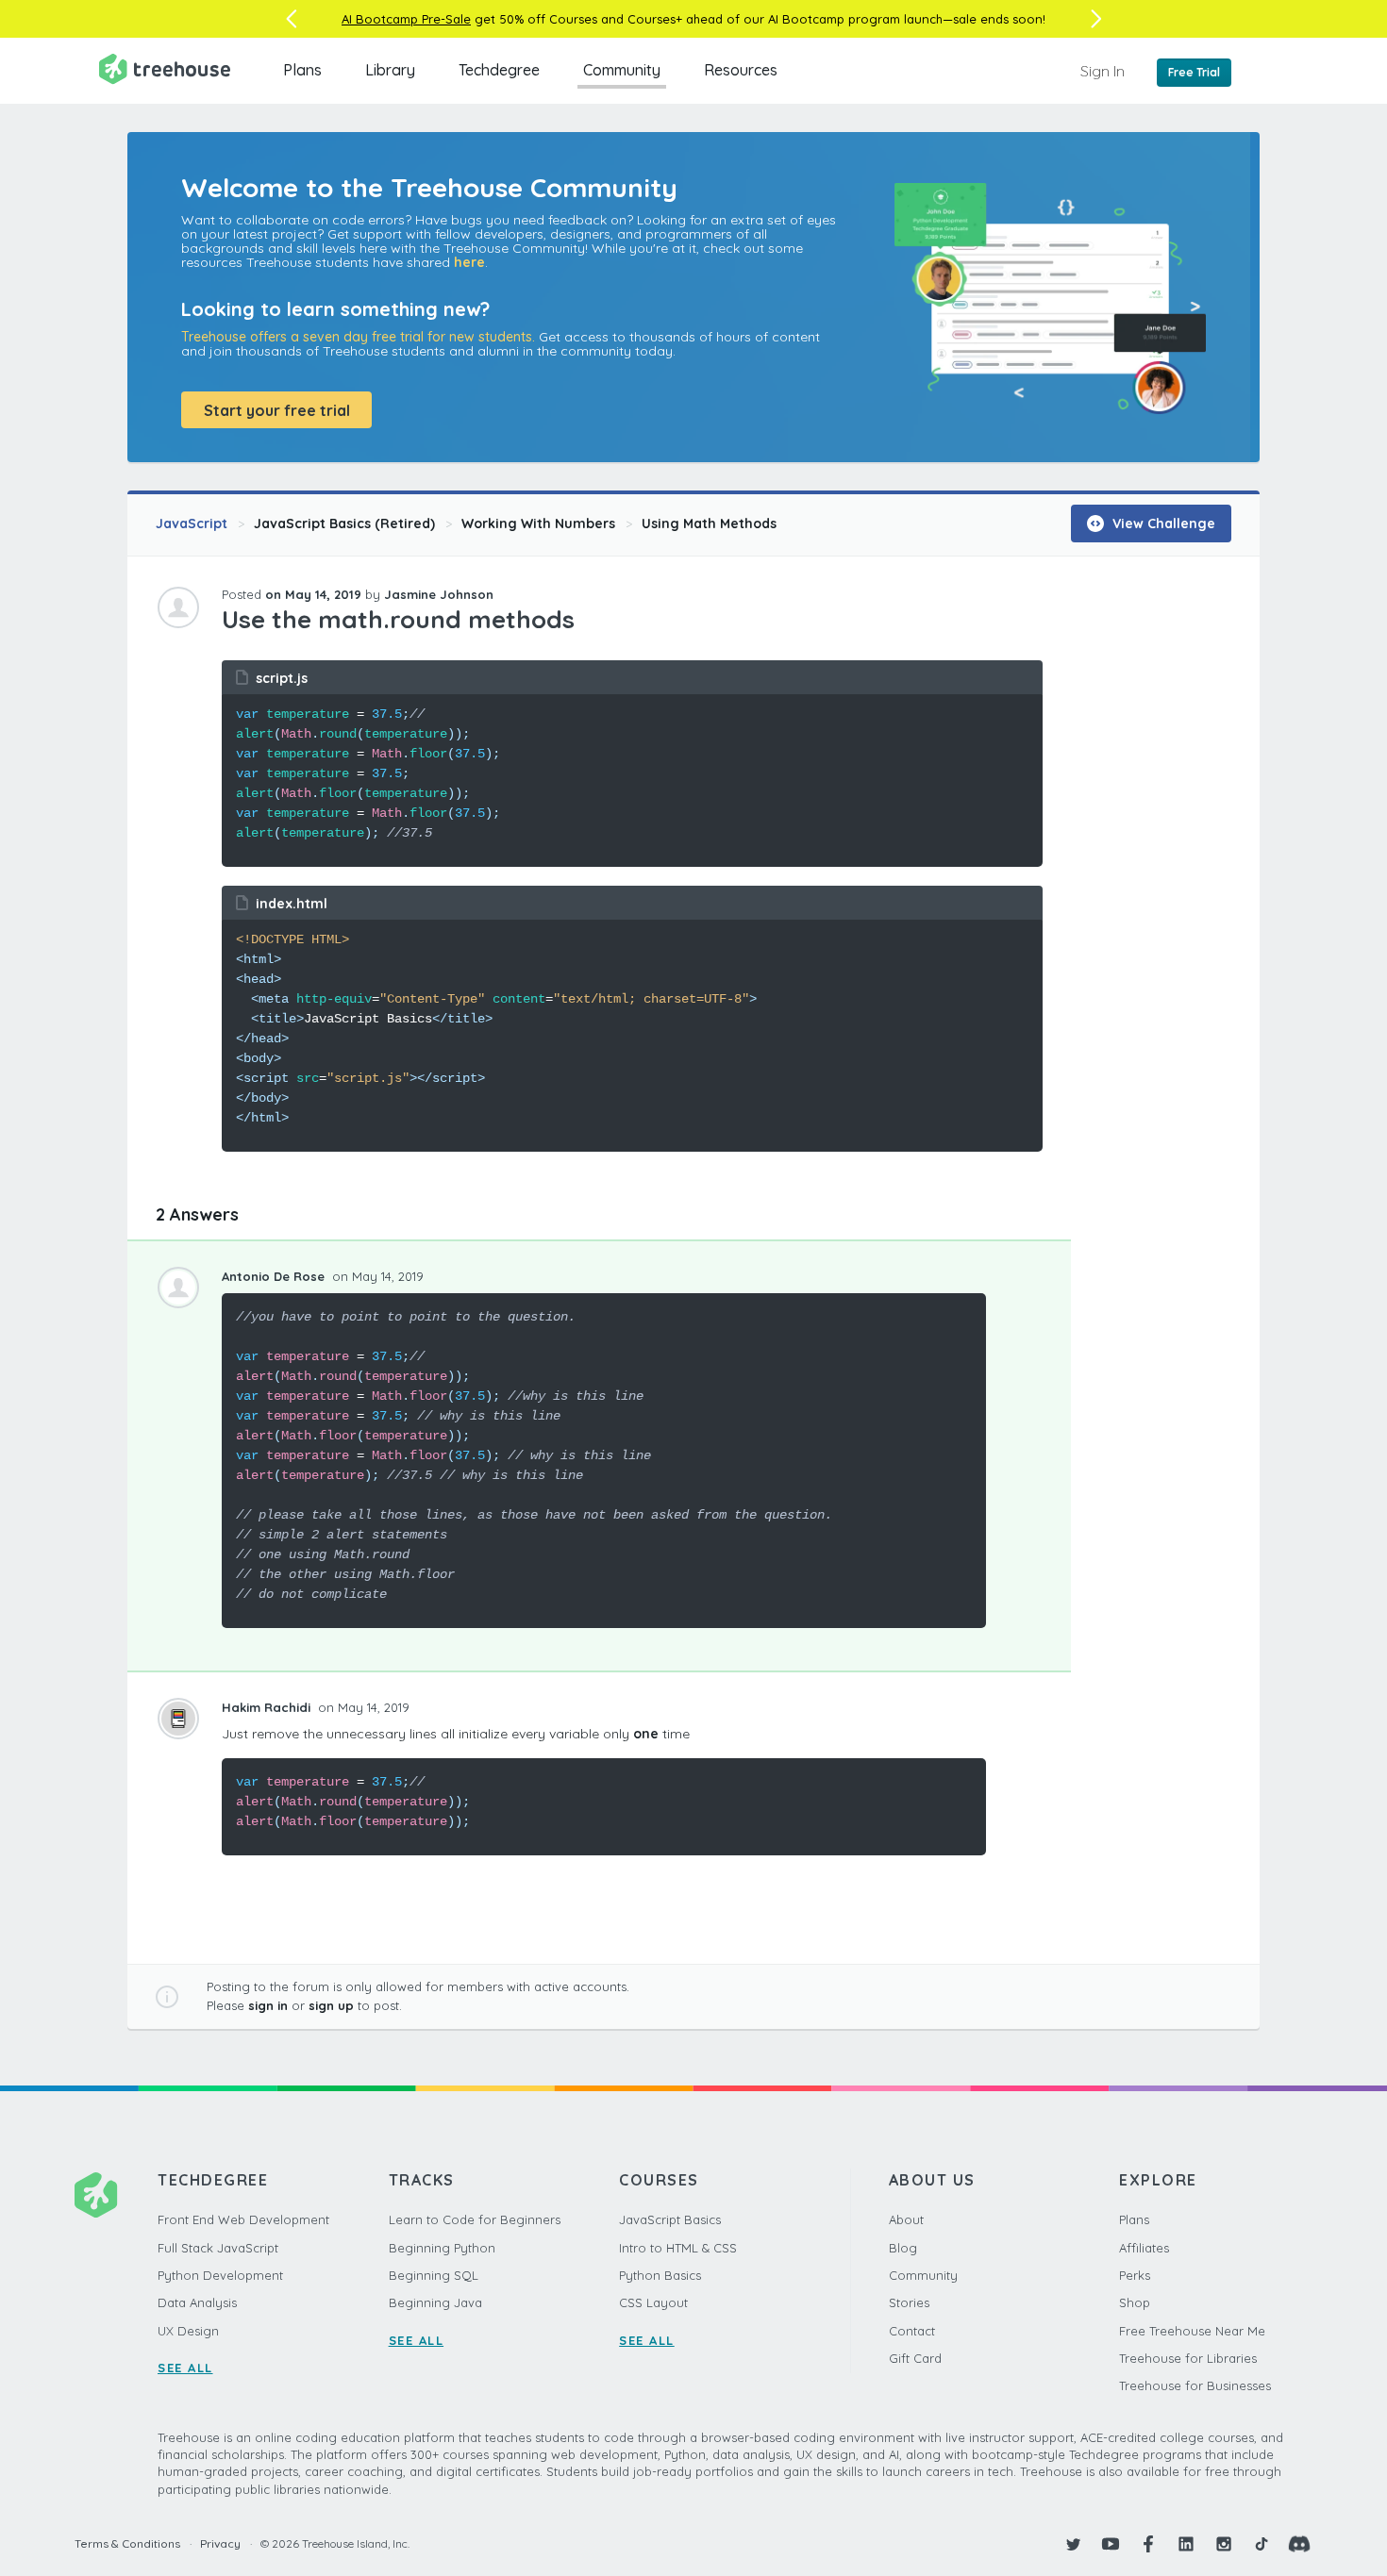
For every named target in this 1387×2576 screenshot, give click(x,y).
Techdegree (499, 70)
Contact (912, 2331)
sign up (331, 2005)
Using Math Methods (709, 524)
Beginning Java (435, 2302)
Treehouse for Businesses (1195, 2385)
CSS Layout (653, 2302)
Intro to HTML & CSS (678, 2248)
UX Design (188, 2331)
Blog (903, 2248)
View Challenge (1162, 524)
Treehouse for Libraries (1188, 2358)
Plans (302, 70)
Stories (909, 2302)
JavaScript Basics (670, 2219)
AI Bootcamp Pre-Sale (406, 19)
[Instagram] (1224, 2544)
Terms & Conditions (127, 2543)
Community (622, 70)
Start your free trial (277, 410)
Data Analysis (197, 2302)
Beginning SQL (434, 2275)
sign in (268, 2005)
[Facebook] (1148, 2544)
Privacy (220, 2543)
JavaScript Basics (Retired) (344, 524)
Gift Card (915, 2358)
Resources (741, 70)
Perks (1135, 2275)
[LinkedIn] (1186, 2544)
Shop (1135, 2302)
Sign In (1103, 71)
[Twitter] (1073, 2544)
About (906, 2219)
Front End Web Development (243, 2219)
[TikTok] (1262, 2544)
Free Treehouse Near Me (1192, 2331)
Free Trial (1194, 72)
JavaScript (192, 524)
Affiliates (1144, 2248)
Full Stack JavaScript (218, 2248)
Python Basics (660, 2275)
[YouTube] (1111, 2544)
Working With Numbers (538, 524)
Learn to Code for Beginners (475, 2219)
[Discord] (1299, 2544)
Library (390, 70)
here (469, 262)
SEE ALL (185, 2368)
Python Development (220, 2275)
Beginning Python (442, 2248)
